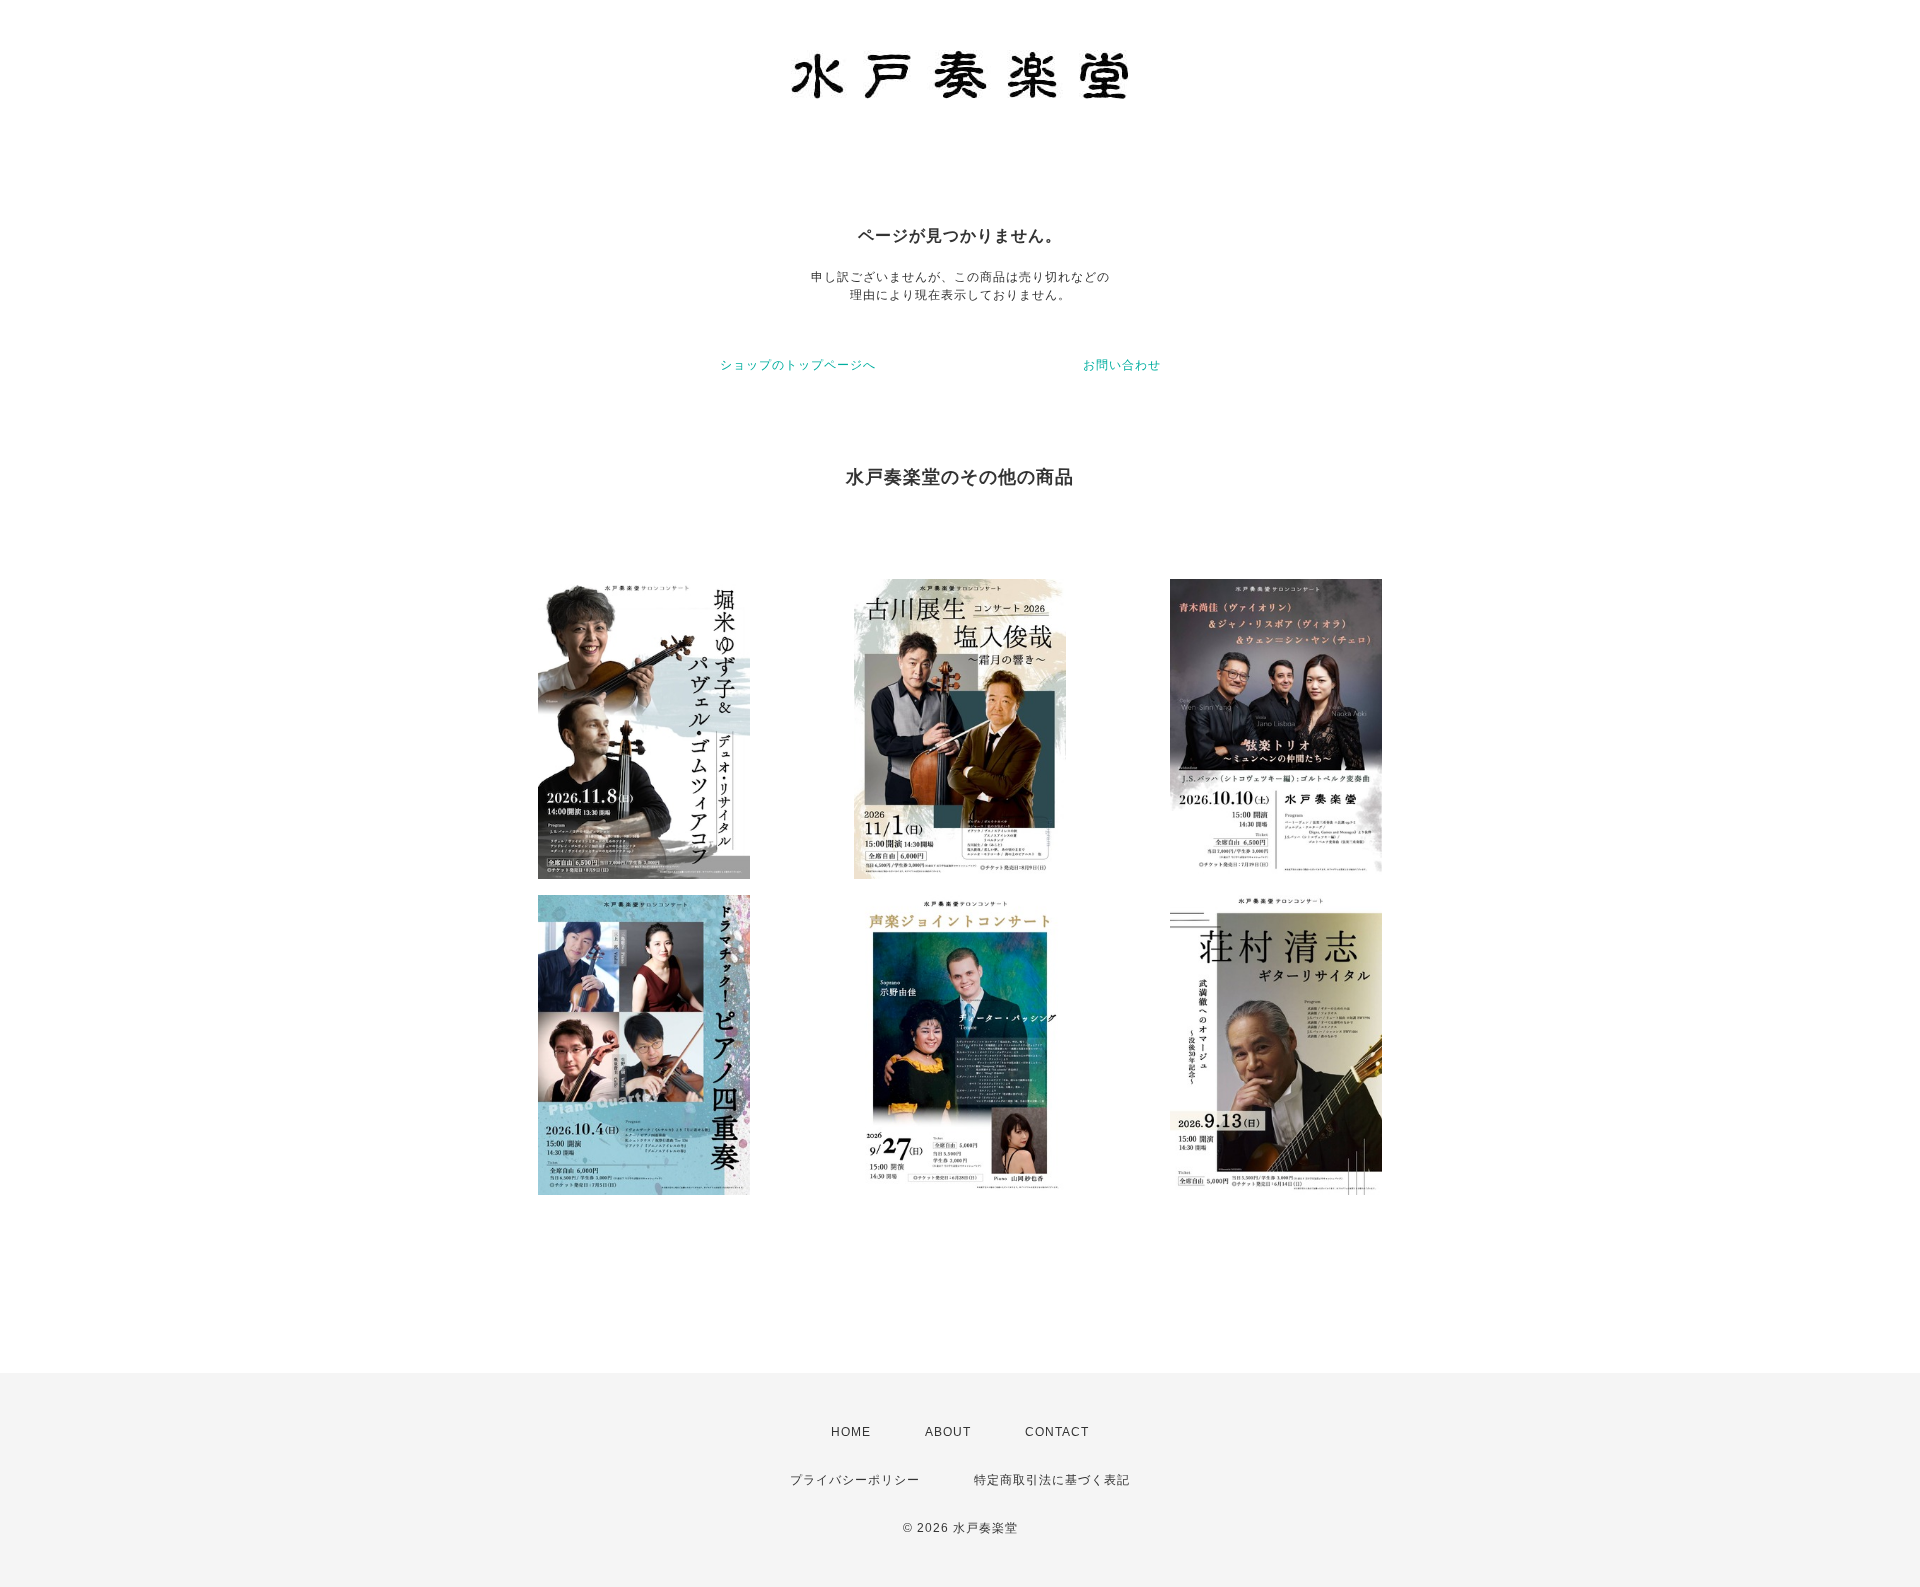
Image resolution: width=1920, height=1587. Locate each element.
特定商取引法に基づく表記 (1052, 1480)
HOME (851, 1432)
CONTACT (1057, 1432)
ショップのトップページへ (798, 365)
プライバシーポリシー (855, 1480)
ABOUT (948, 1432)
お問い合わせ (1122, 365)
